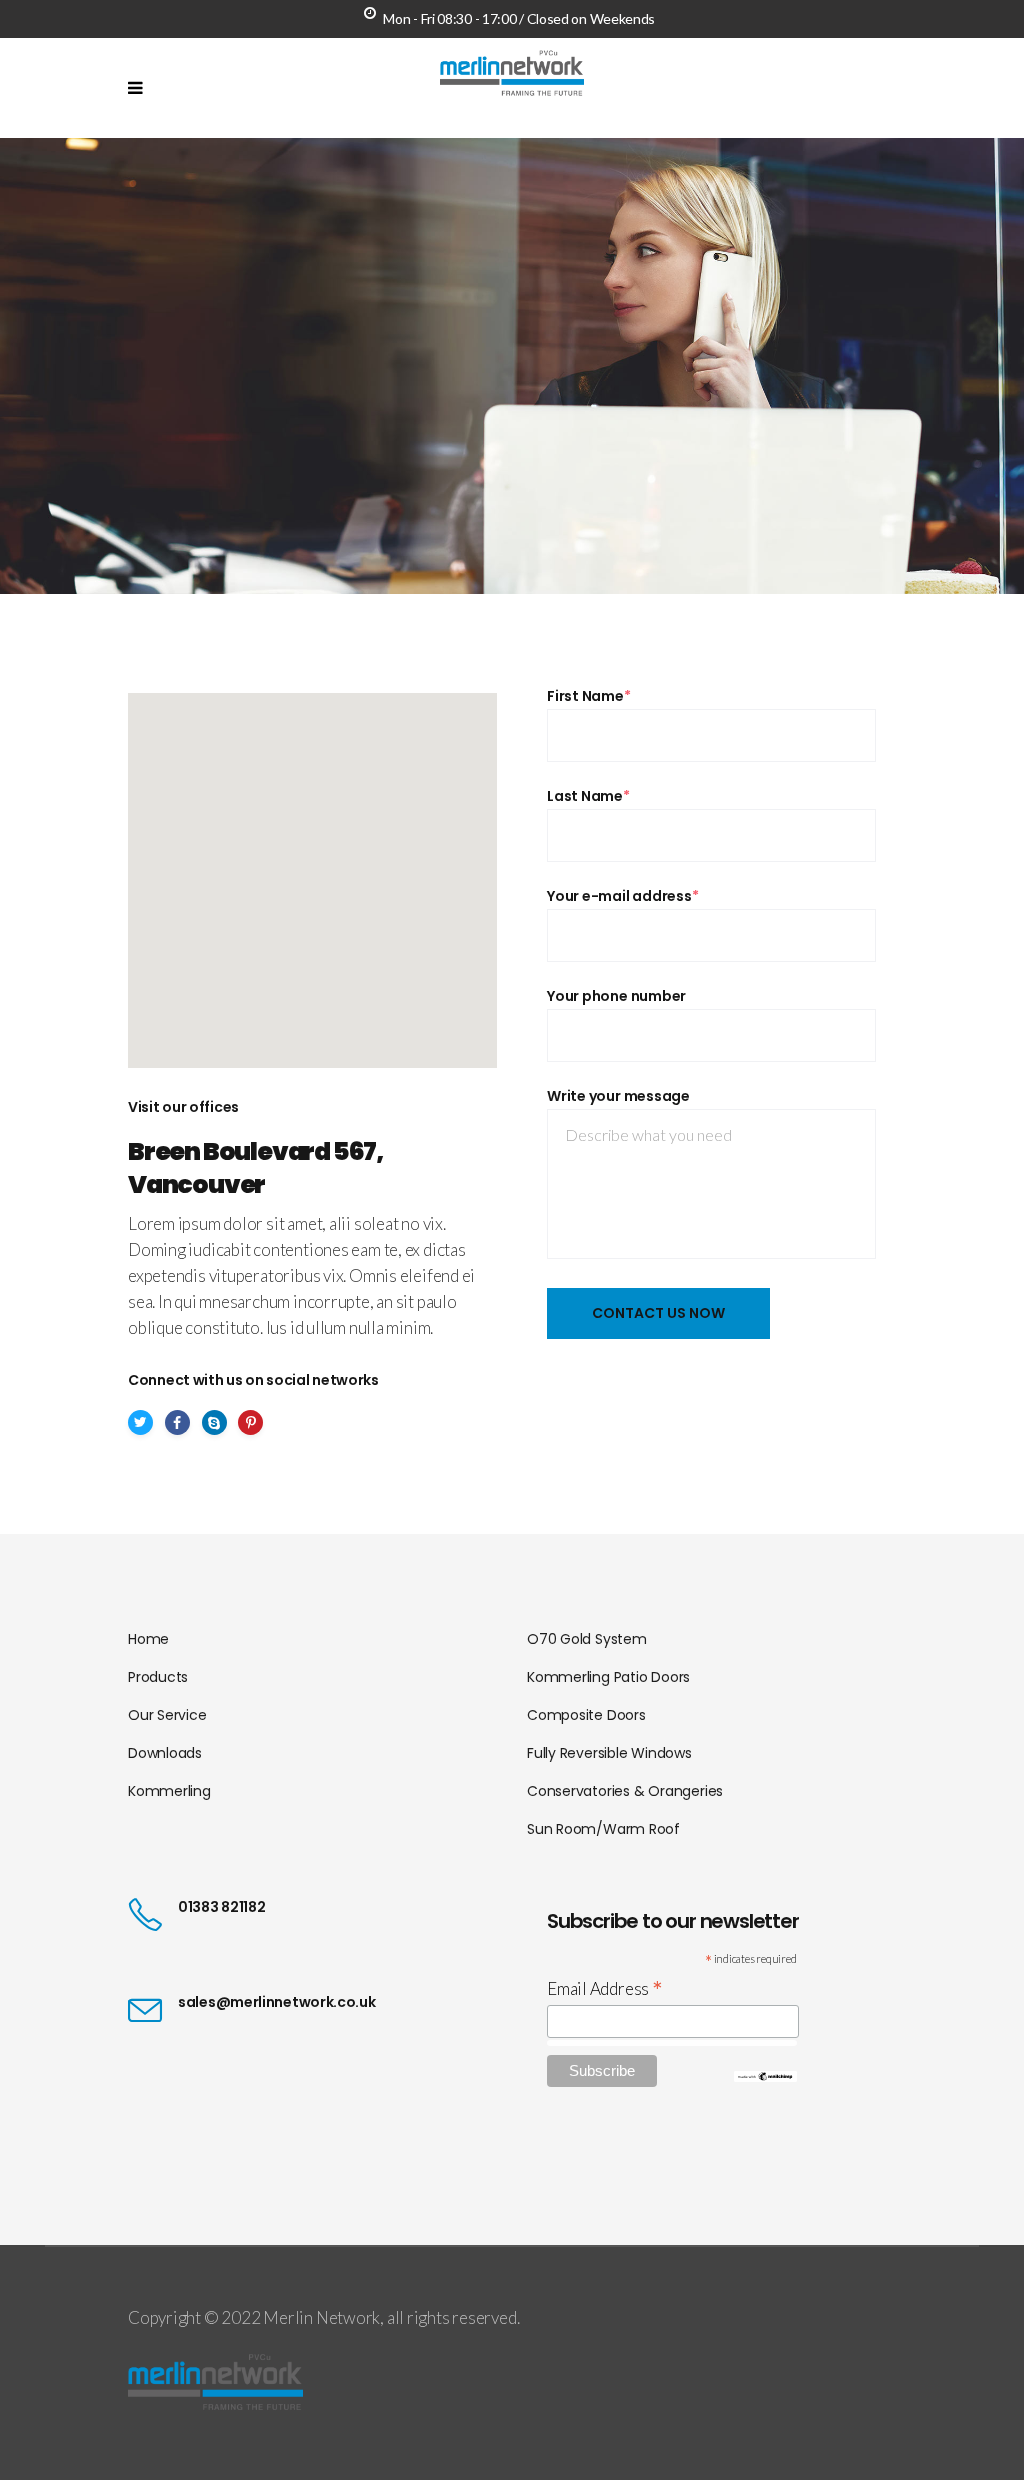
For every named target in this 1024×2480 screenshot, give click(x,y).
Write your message (618, 1096)
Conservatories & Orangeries (625, 1791)
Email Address (605, 1988)
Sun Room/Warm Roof (603, 1829)
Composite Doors (586, 1715)
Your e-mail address (623, 896)
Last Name (588, 796)
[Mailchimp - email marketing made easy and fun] (765, 2075)
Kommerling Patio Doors (608, 1677)
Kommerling (169, 1791)
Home (148, 1639)
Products (158, 1677)
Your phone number (616, 996)
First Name (589, 696)
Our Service (167, 1715)
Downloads (165, 1753)
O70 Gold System (587, 1639)
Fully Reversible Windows (609, 1753)
